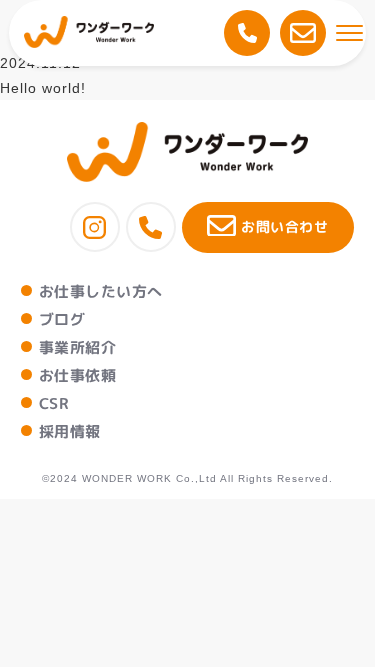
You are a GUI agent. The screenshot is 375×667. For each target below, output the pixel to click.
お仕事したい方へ (101, 291)
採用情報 (70, 431)
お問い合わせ (284, 226)
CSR (54, 403)
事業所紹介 (77, 347)
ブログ (62, 319)
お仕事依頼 (77, 375)
